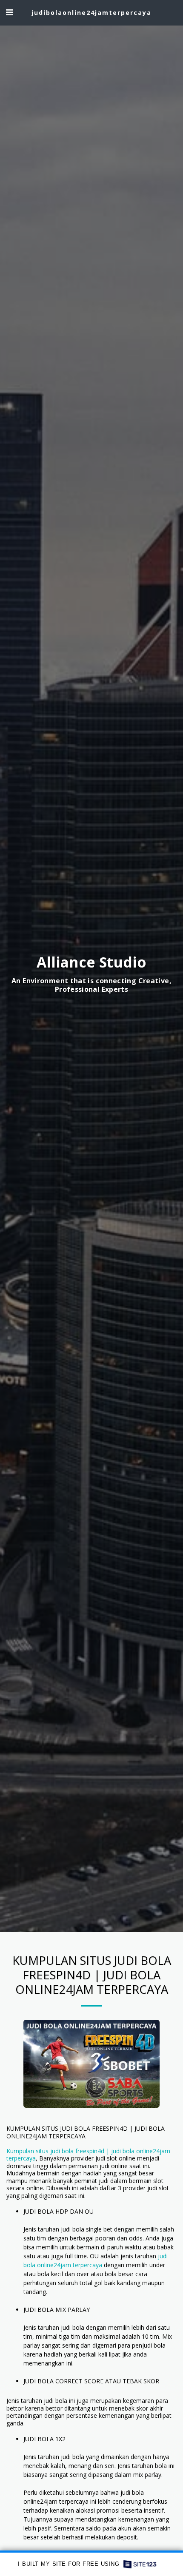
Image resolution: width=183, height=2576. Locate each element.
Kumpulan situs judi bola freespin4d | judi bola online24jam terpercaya (88, 2155)
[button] (9, 12)
